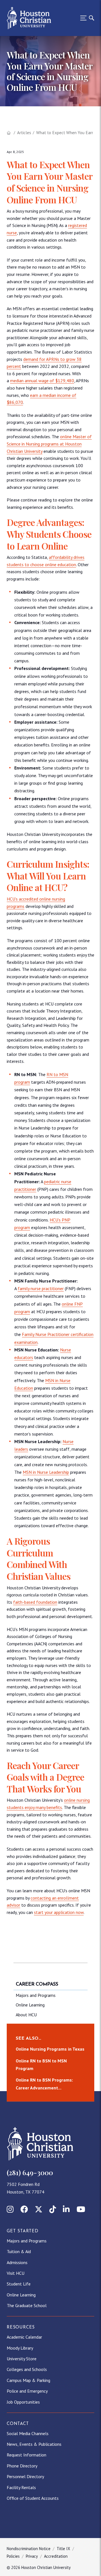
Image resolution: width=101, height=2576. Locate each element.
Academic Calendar (24, 2337)
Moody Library (20, 2348)
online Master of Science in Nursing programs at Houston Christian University (49, 444)
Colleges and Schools (27, 2369)
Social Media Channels (28, 2433)
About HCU (26, 2015)
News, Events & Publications (34, 2444)
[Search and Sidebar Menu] (86, 18)
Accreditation (56, 2556)
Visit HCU (16, 2273)
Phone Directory (22, 2466)
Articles (24, 133)
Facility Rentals (21, 2487)
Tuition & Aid (19, 2251)
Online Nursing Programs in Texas (50, 2049)
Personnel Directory (25, 2476)
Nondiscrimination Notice (29, 2549)
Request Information (27, 2455)
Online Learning (30, 2005)
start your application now (59, 1912)
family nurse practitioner (41, 1288)
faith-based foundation (35, 1602)
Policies (13, 2556)
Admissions (17, 2262)
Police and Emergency (27, 2391)
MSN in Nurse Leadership (46, 1472)
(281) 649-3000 (30, 2172)
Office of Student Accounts (33, 2498)
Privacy (32, 2556)
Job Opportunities (23, 2402)
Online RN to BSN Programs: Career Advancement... (44, 2084)
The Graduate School (27, 2305)
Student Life (19, 2284)
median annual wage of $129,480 (42, 381)
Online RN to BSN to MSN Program (41, 2065)
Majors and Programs (36, 1995)
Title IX (63, 2549)
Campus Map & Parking (28, 2380)
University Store (22, 2359)
